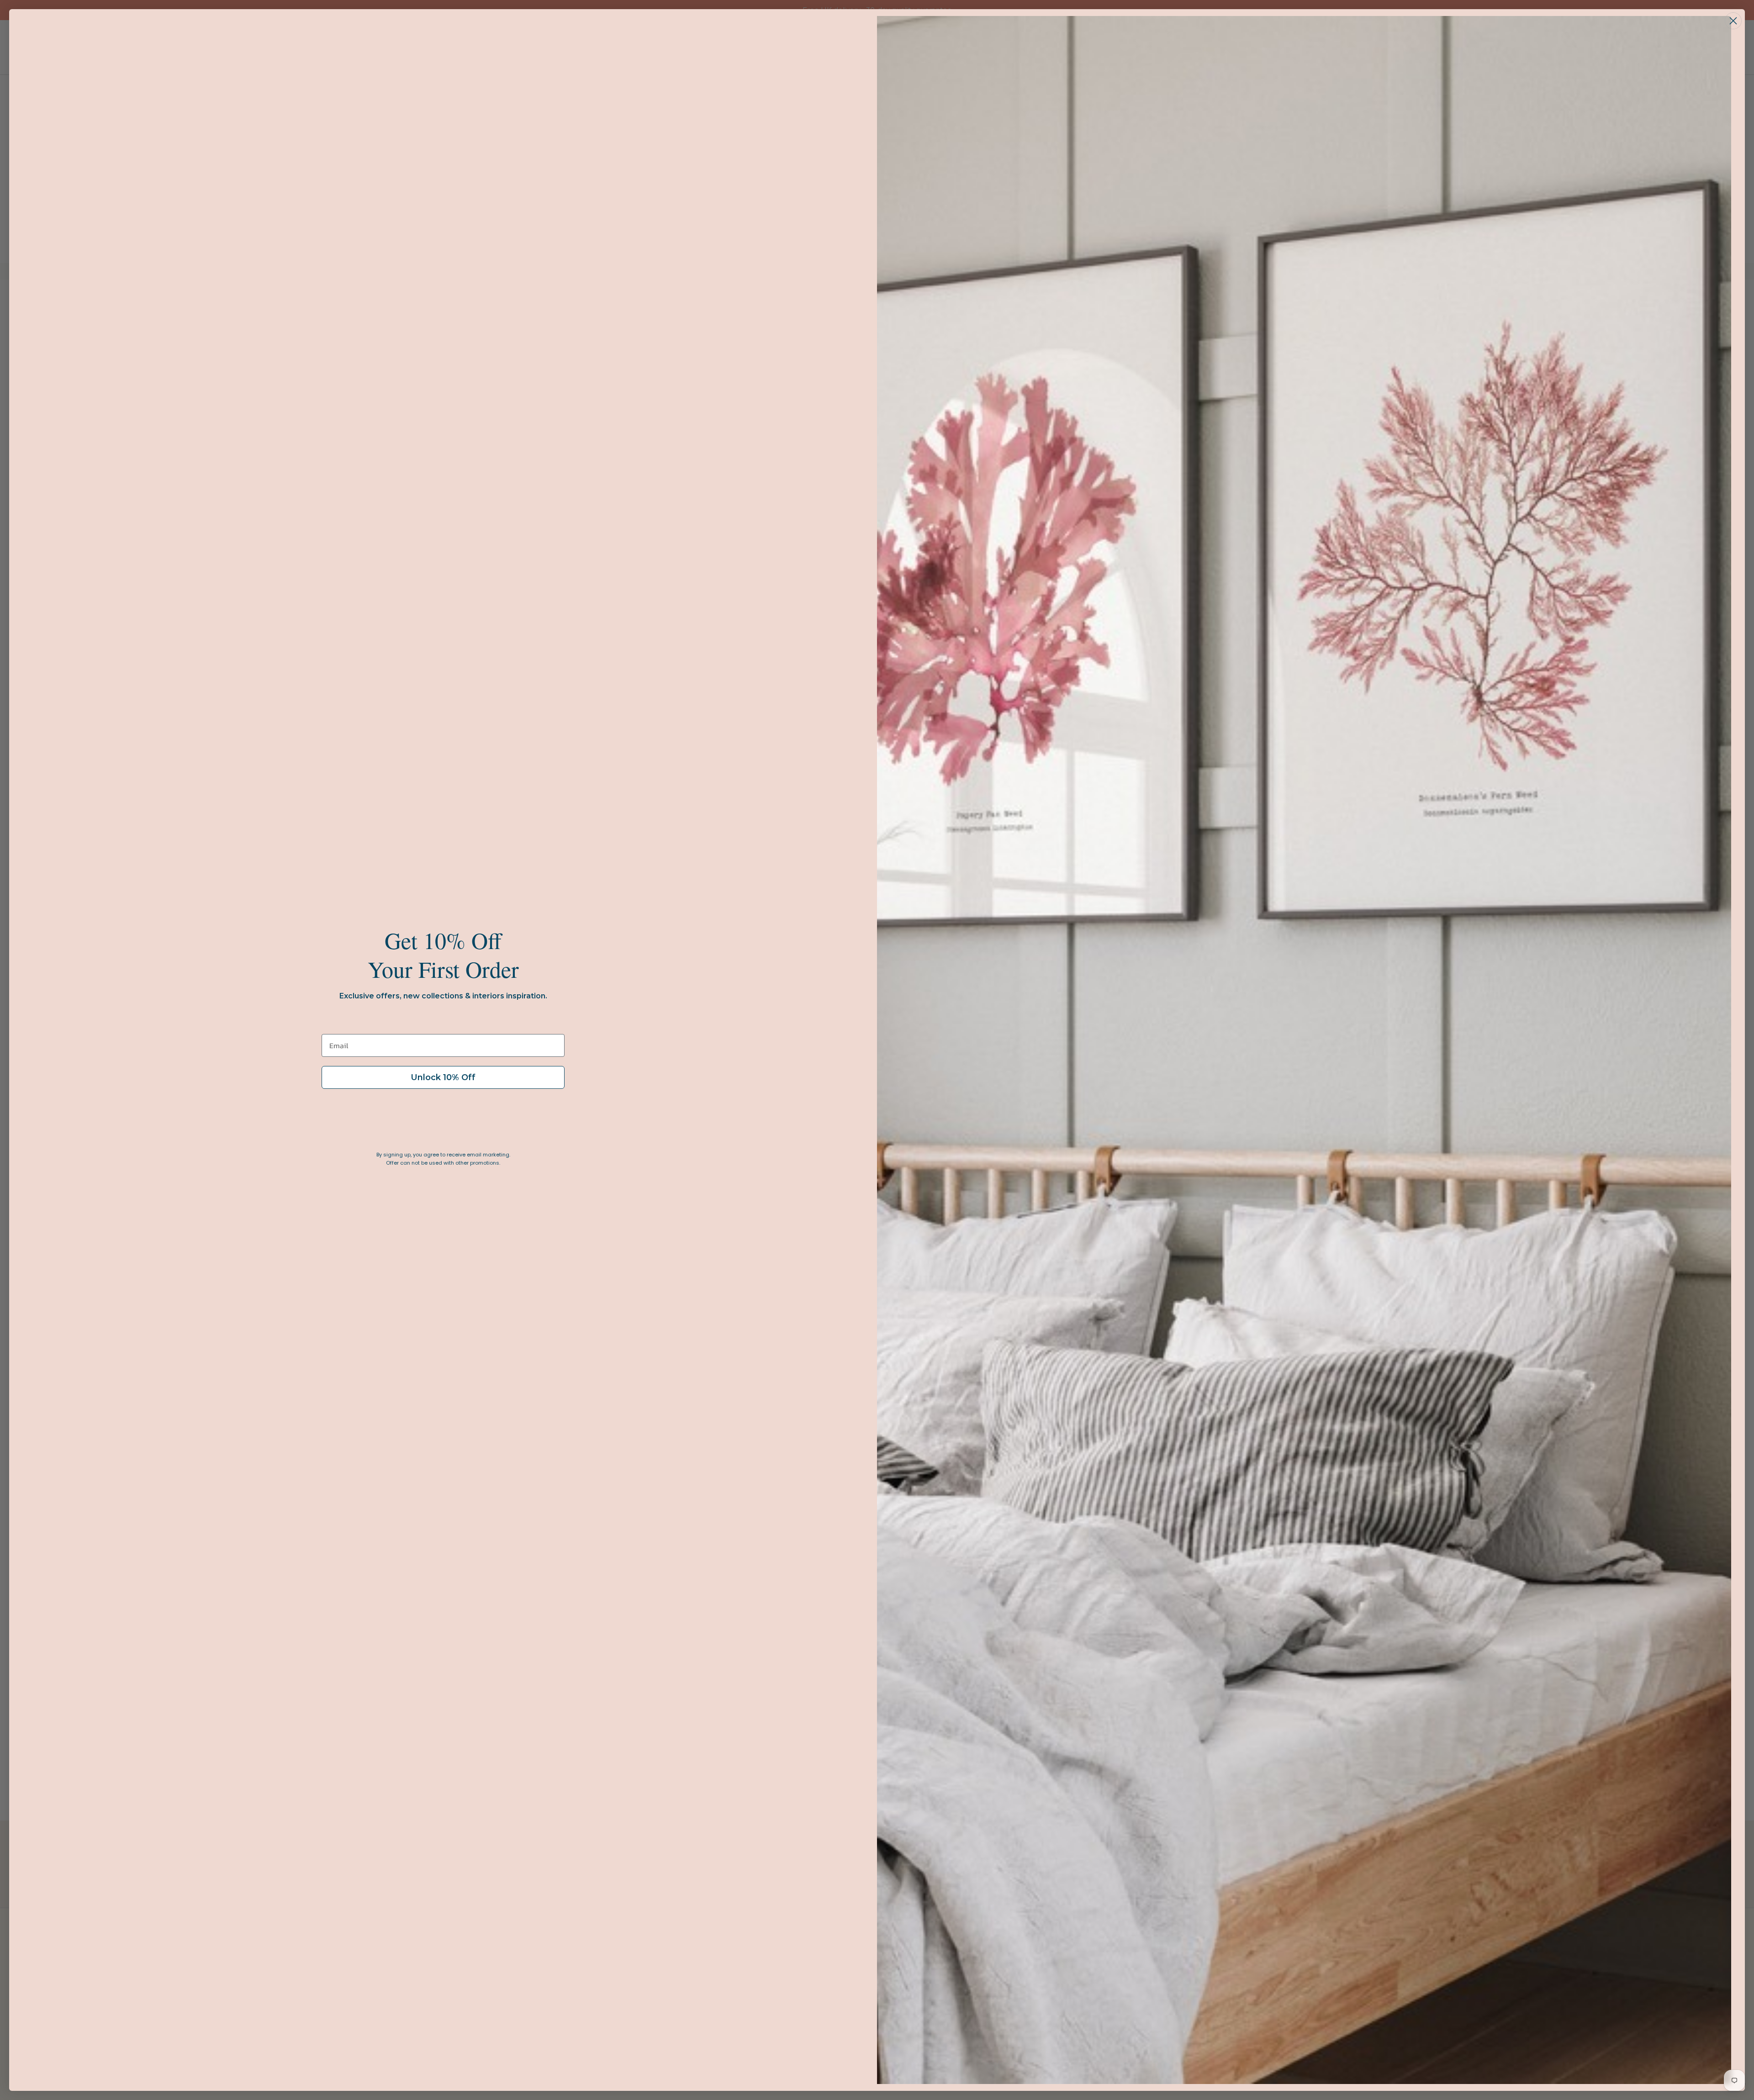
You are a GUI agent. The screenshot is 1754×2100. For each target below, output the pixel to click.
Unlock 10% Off (443, 1077)
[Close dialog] (1733, 21)
